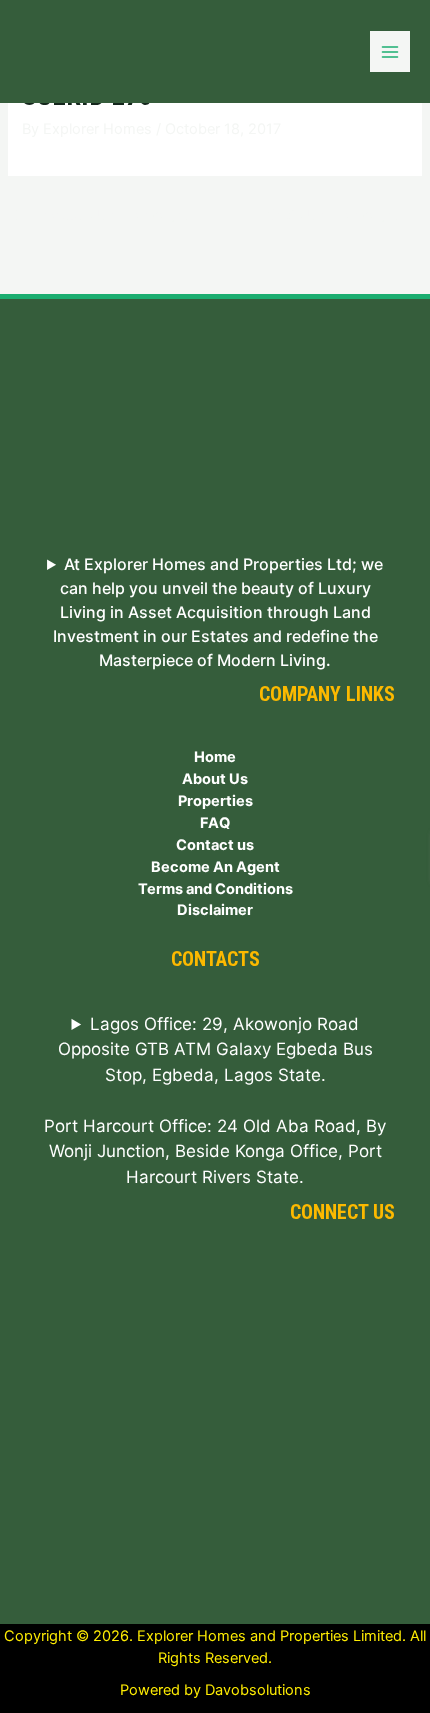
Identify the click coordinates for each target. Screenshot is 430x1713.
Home (215, 757)
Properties (215, 801)
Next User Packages (342, 215)
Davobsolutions (258, 1690)
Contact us (215, 845)
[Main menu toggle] (390, 51)
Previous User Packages (101, 215)
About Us (215, 779)
